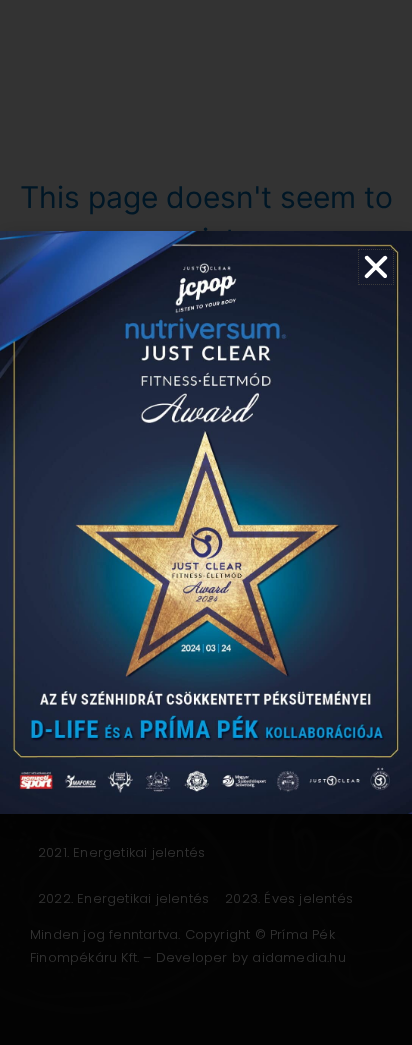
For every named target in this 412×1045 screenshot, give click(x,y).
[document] (206, 522)
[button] (376, 267)
